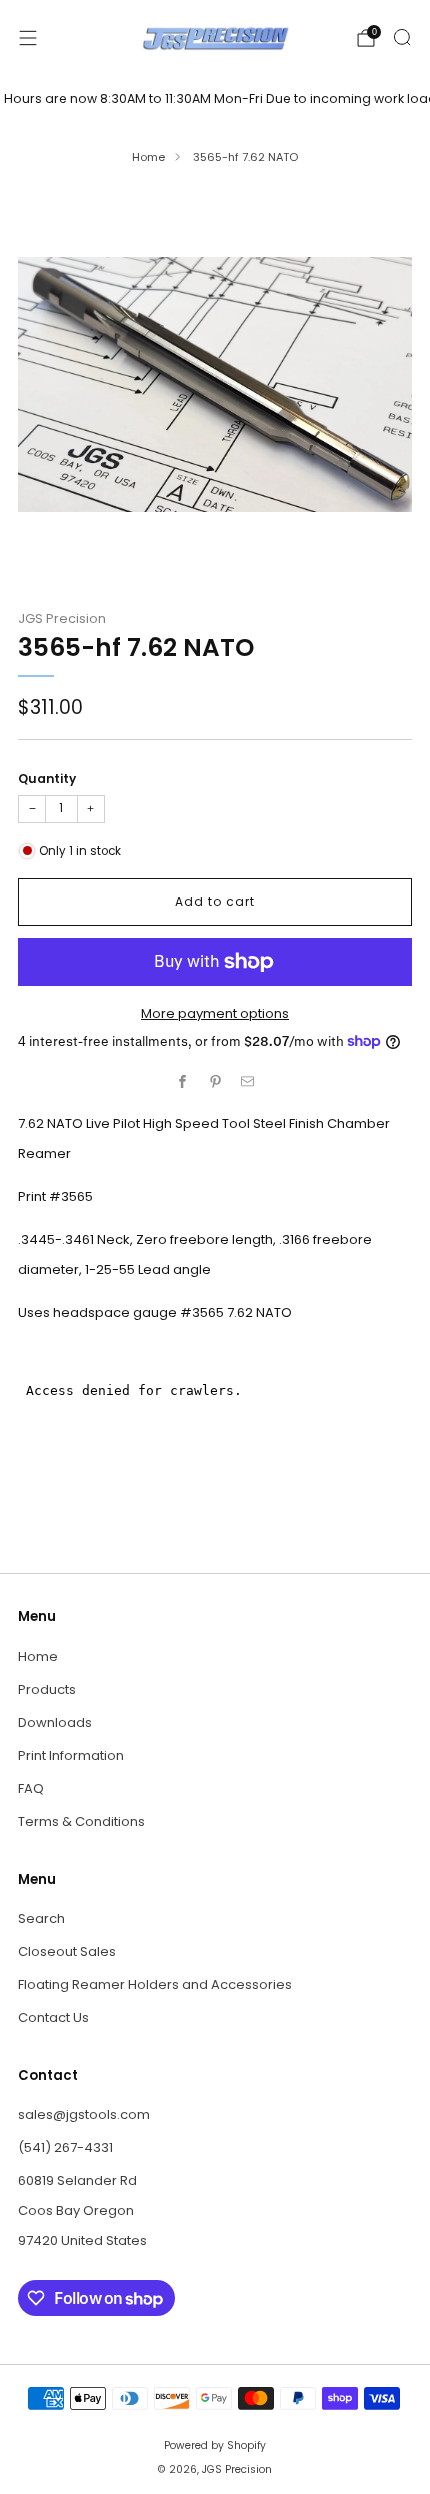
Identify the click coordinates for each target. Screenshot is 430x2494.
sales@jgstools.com (84, 2114)
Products (47, 1689)
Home (148, 157)
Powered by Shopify (215, 2445)
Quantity (47, 778)
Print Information (71, 1755)
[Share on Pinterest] (215, 1082)
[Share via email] (248, 1082)
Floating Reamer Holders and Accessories (155, 1984)
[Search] (402, 37)
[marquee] (215, 99)
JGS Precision (62, 618)
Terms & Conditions (81, 1821)
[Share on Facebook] (183, 1082)
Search (41, 1918)
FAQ (31, 1788)
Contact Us (53, 2017)
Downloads (55, 1722)
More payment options (215, 1013)
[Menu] (28, 38)
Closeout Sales (67, 1951)
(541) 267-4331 (65, 2147)
